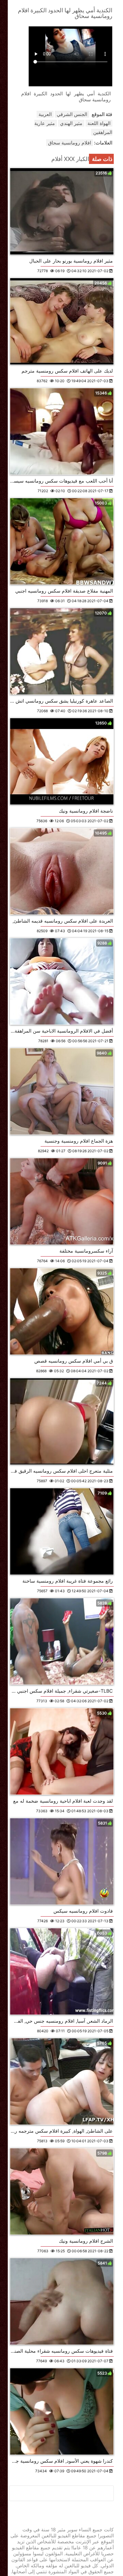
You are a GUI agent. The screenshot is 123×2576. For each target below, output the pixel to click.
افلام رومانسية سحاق (70, 143)
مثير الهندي (71, 123)
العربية (45, 114)
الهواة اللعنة (99, 123)
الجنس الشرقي (72, 114)
